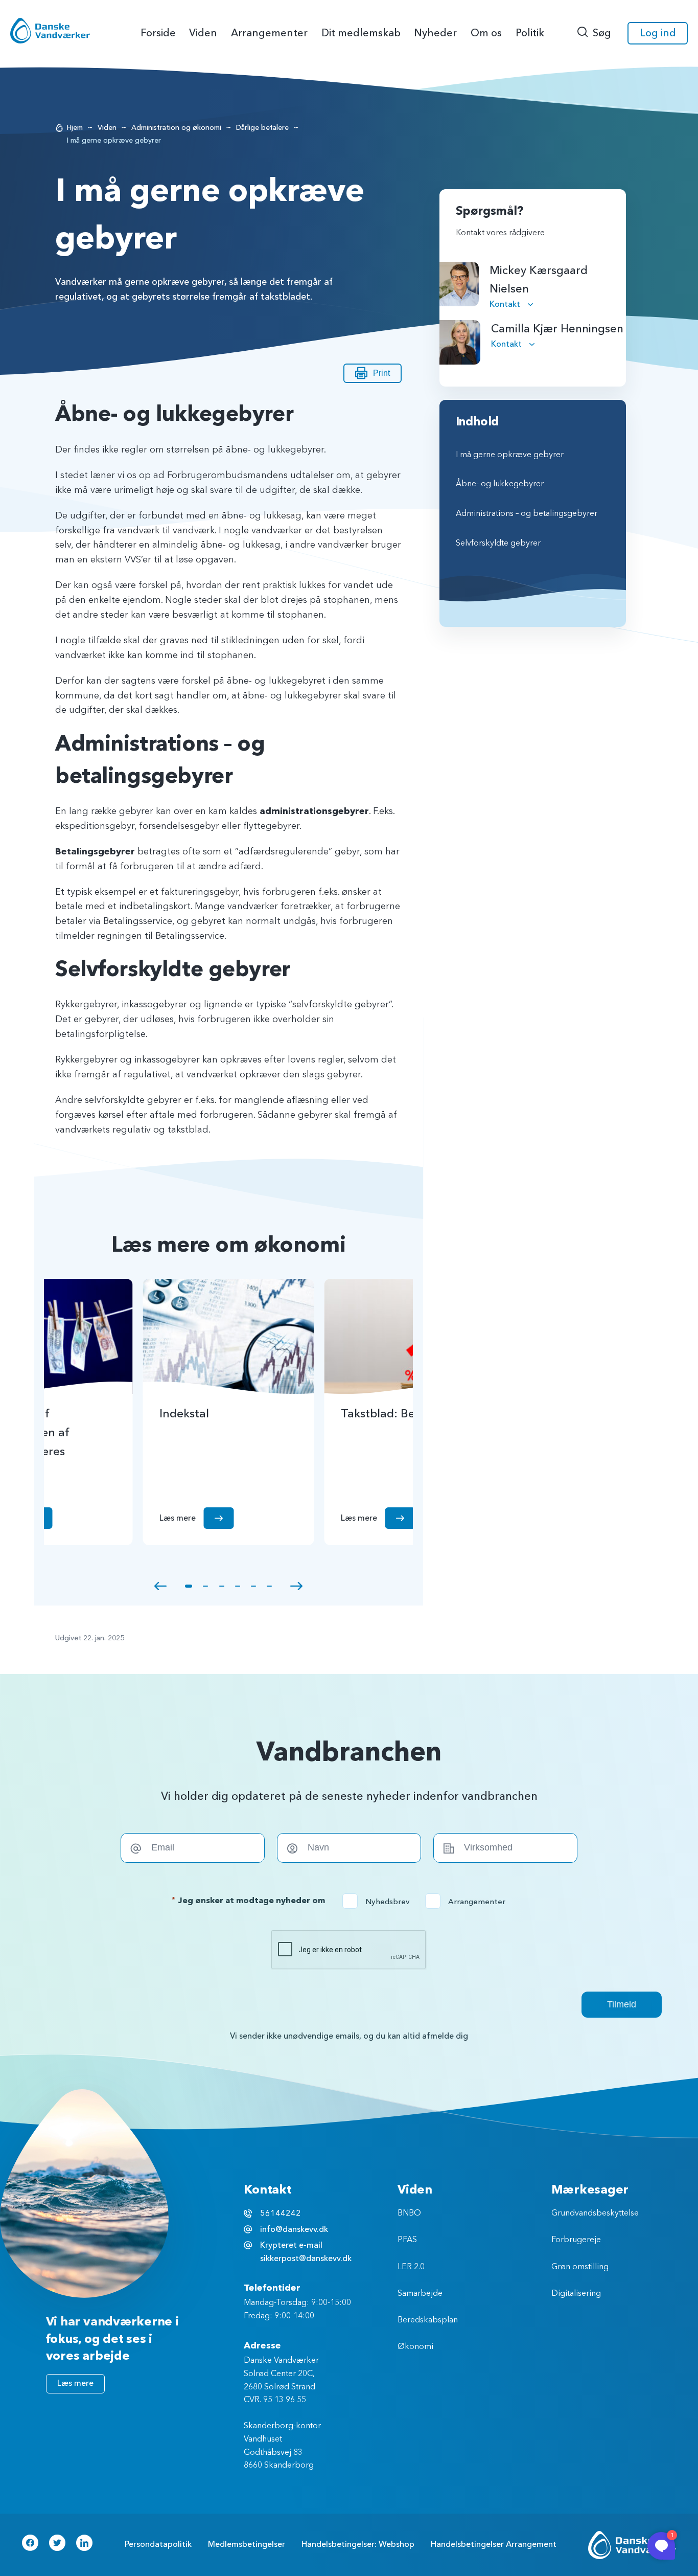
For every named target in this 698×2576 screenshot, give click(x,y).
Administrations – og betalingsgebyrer (527, 514)
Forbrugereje (576, 2240)
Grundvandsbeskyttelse (595, 2213)
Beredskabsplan (428, 2320)
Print (381, 373)
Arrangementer (469, 1902)
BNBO (409, 2213)
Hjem (75, 128)
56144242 (281, 2213)
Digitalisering (576, 2294)
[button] (160, 1586)
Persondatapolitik (158, 2544)
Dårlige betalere (262, 128)
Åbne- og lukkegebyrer (500, 484)
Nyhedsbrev (379, 1902)
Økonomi (415, 2347)
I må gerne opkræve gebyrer (510, 455)
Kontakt (506, 304)
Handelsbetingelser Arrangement (494, 2544)
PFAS (407, 2240)
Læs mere (75, 2383)
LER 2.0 (411, 2267)
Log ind (658, 33)
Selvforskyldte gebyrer (498, 544)
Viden (107, 128)
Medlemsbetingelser (247, 2544)
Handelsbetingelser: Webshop (358, 2544)
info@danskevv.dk (294, 2229)
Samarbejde (420, 2294)
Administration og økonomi (176, 128)
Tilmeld (622, 2004)
